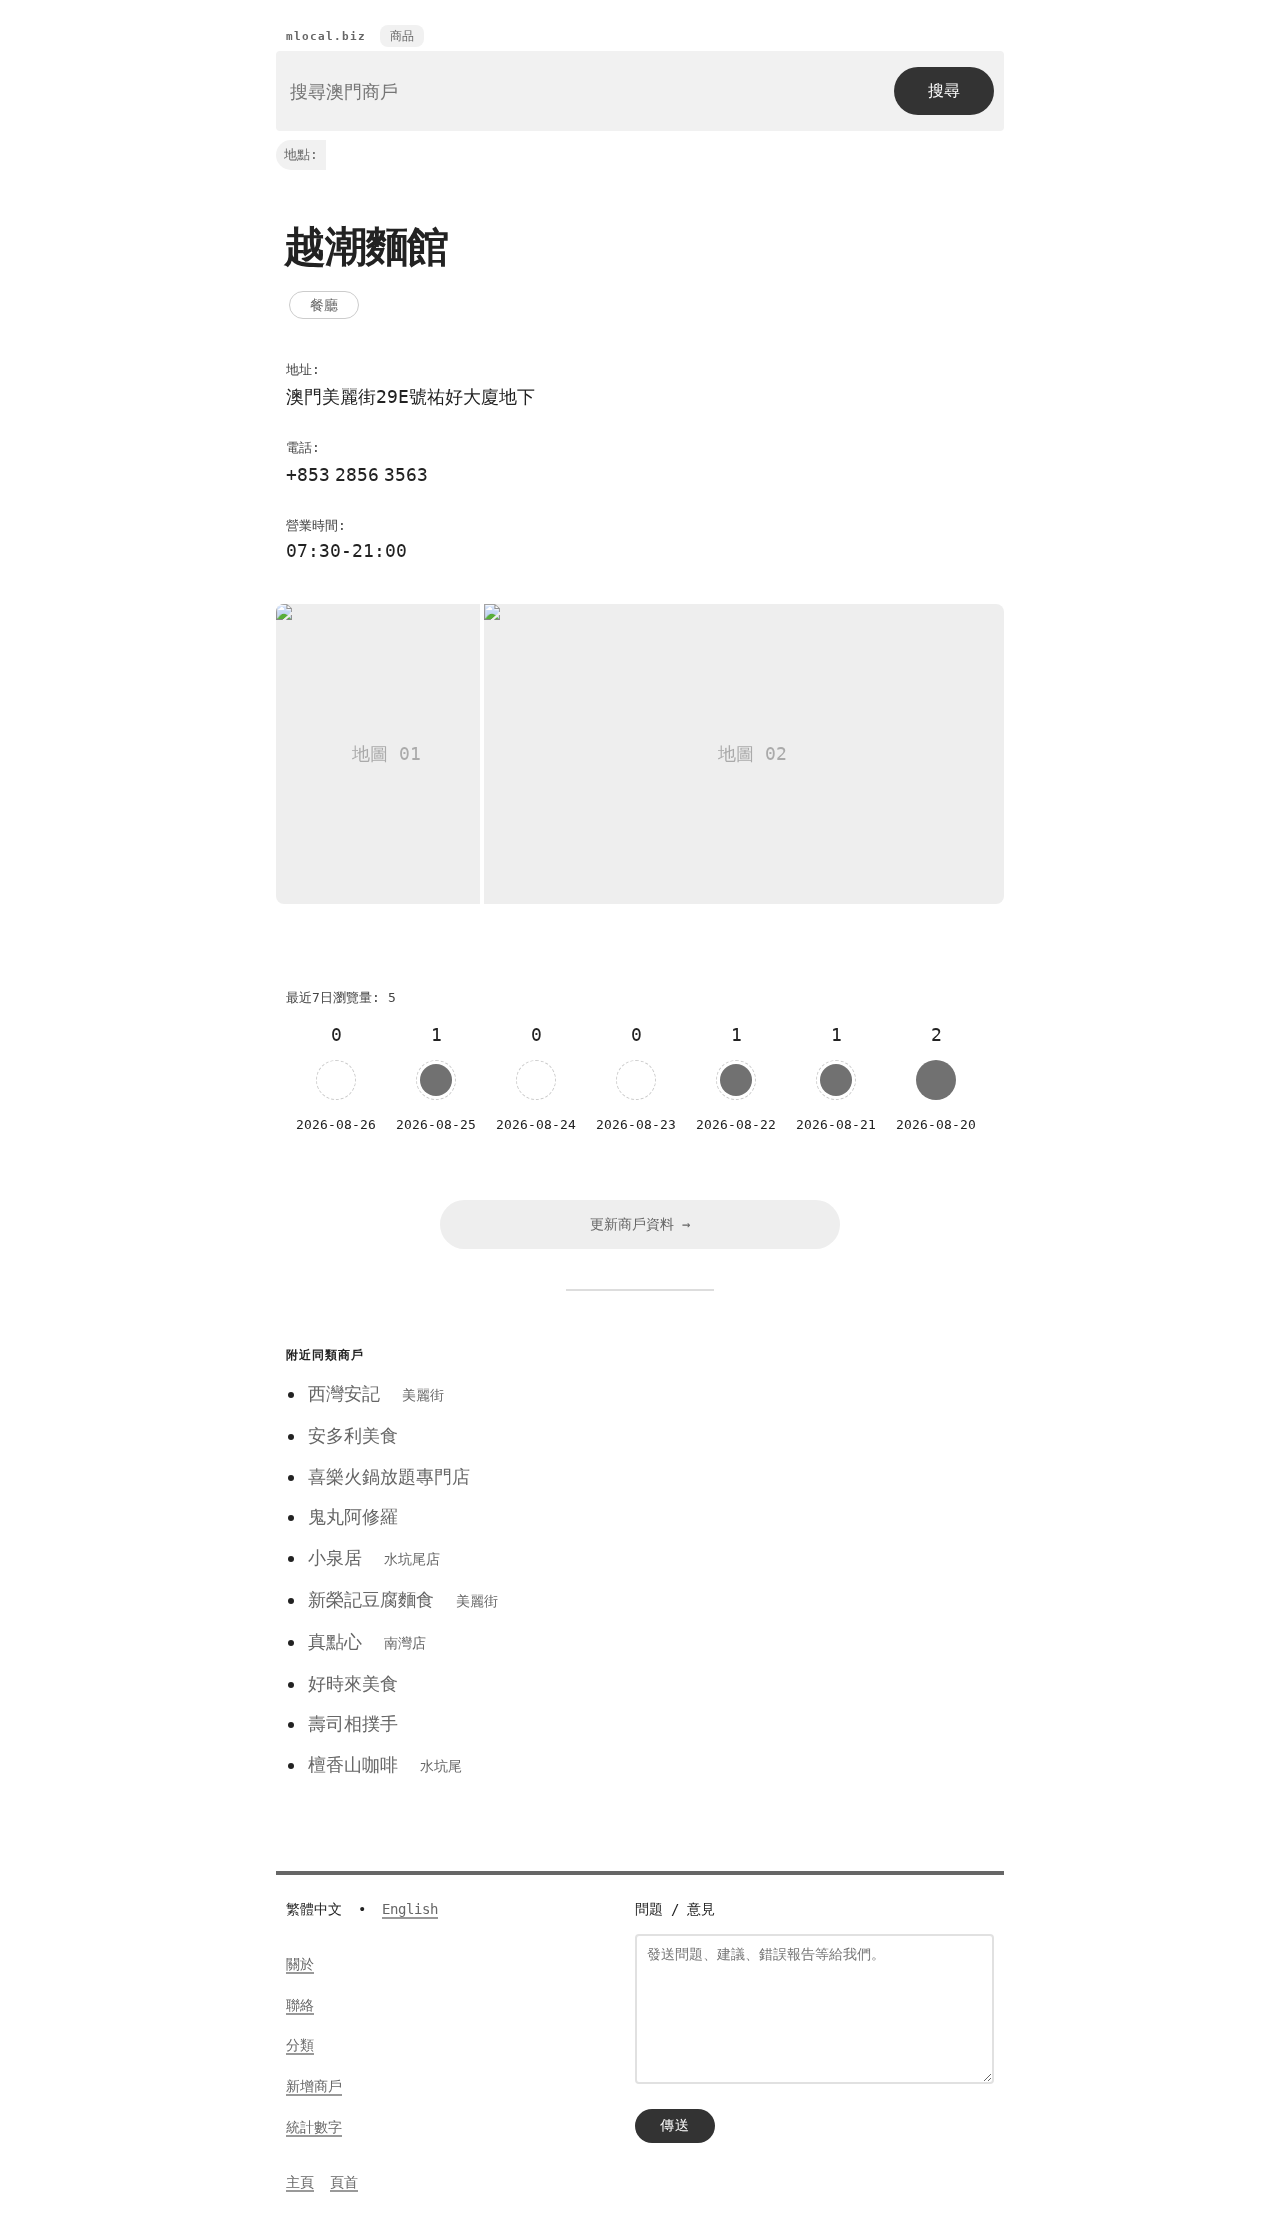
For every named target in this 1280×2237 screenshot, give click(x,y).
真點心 (367, 1641)
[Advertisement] (803, 1481)
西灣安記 (376, 1393)
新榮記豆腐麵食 (403, 1599)
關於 (300, 1964)
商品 (402, 36)
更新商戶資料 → (640, 1224)
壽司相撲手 (353, 1723)
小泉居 (374, 1557)
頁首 (344, 2182)
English (410, 1909)
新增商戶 (314, 2086)
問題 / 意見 (675, 1909)
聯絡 (300, 2005)
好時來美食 (353, 1683)
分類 (300, 2045)
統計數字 (314, 2127)
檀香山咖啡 (385, 1764)
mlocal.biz (326, 36)
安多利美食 (353, 1435)
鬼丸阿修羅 (353, 1516)
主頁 (300, 2182)
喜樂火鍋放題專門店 (389, 1476)
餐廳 (324, 305)
